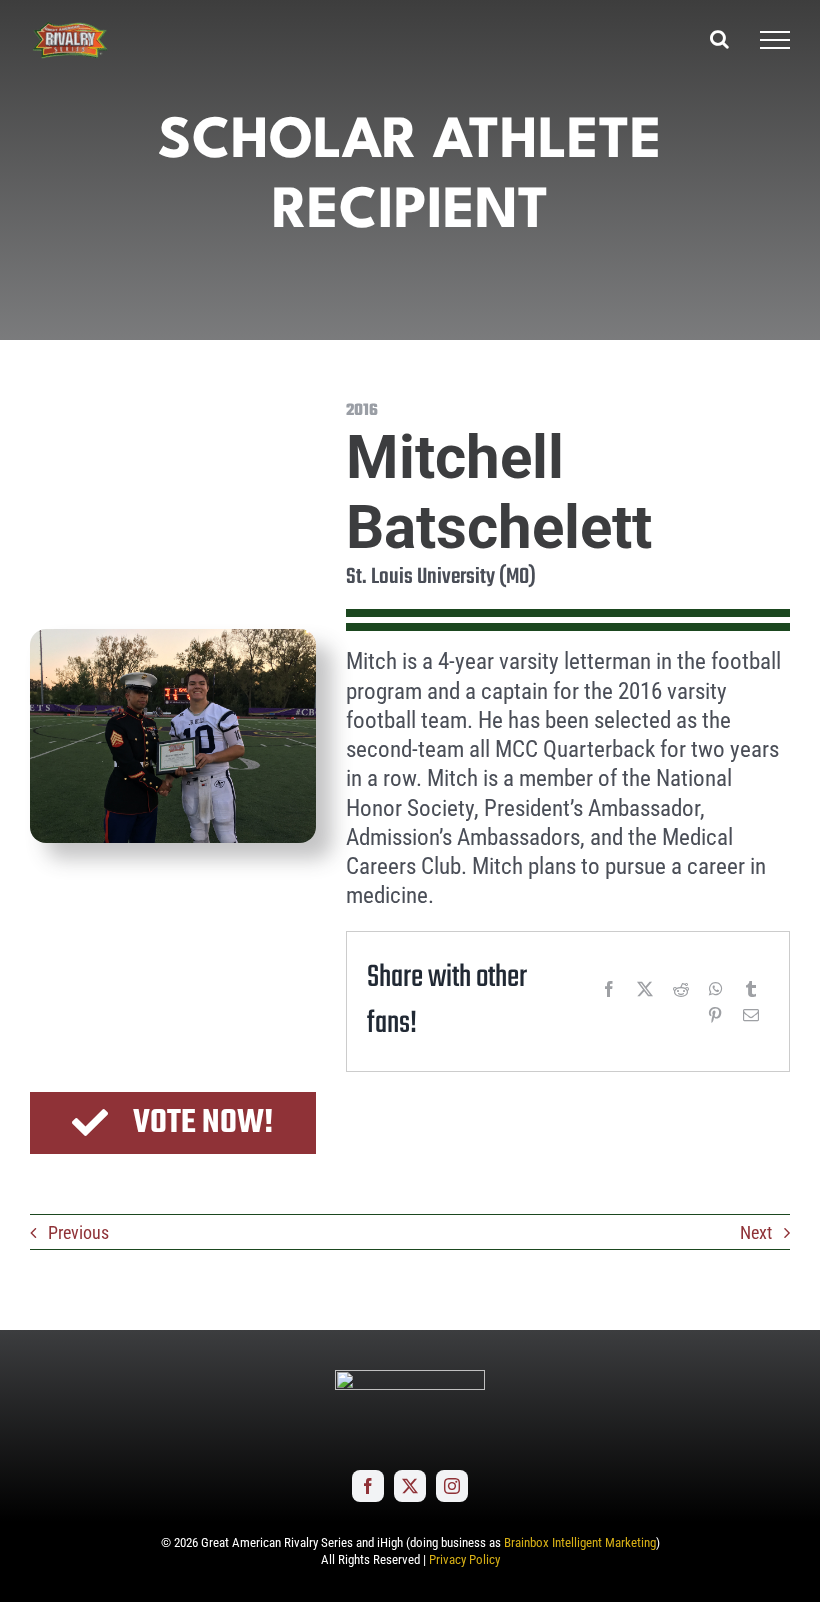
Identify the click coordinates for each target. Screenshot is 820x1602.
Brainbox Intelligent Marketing (580, 1542)
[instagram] (452, 1486)
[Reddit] (681, 989)
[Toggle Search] (719, 39)
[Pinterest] (715, 1015)
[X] (645, 989)
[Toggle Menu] (775, 40)
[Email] (751, 1015)
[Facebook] (609, 989)
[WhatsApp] (716, 989)
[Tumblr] (751, 989)
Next (756, 1232)
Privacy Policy (464, 1559)
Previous (78, 1232)
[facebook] (368, 1486)
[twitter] (410, 1486)
